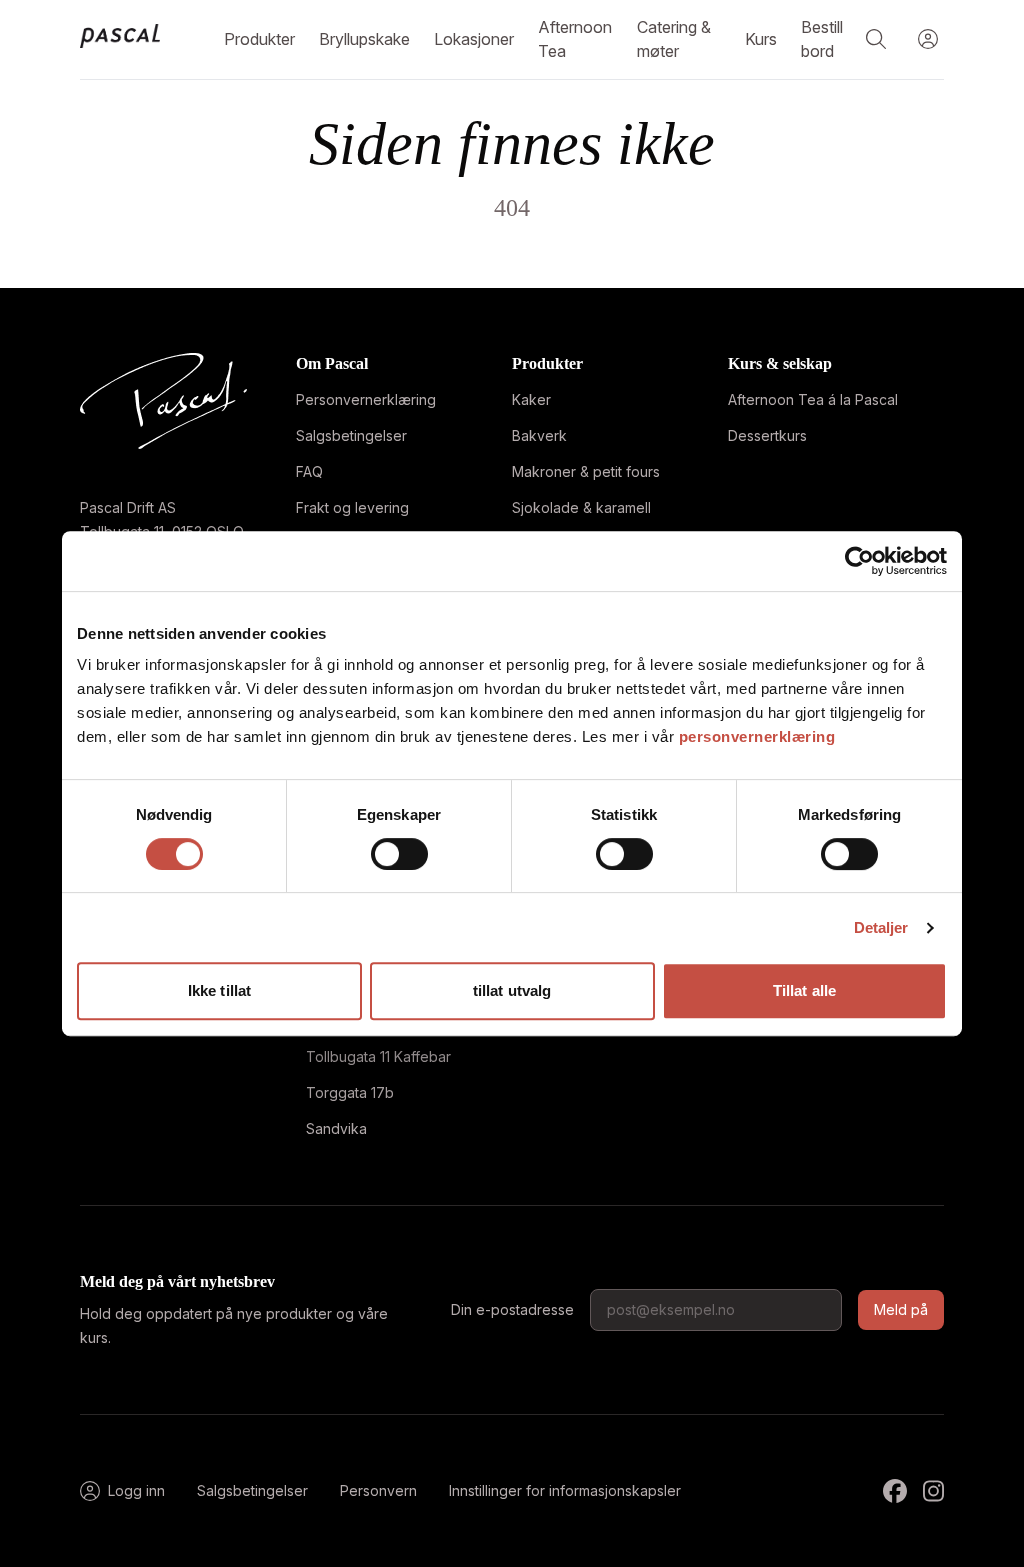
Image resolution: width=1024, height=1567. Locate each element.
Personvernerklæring (366, 399)
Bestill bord (822, 39)
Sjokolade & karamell (581, 507)
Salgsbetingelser (351, 435)
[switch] (399, 854)
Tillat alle (804, 990)
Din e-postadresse (512, 1309)
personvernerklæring (757, 736)
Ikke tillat (219, 990)
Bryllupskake (364, 39)
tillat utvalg (512, 990)
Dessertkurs (767, 435)
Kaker (531, 399)
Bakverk (539, 435)
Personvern (378, 1490)
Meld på (901, 1309)
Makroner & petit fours (586, 471)
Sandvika (336, 1128)
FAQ (309, 471)
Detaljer (881, 927)
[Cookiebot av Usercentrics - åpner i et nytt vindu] (859, 561)
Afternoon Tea (575, 39)
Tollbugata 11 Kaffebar (378, 1056)
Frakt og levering (352, 507)
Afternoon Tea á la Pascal (813, 399)
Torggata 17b (350, 1092)
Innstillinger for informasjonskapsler (565, 1490)
